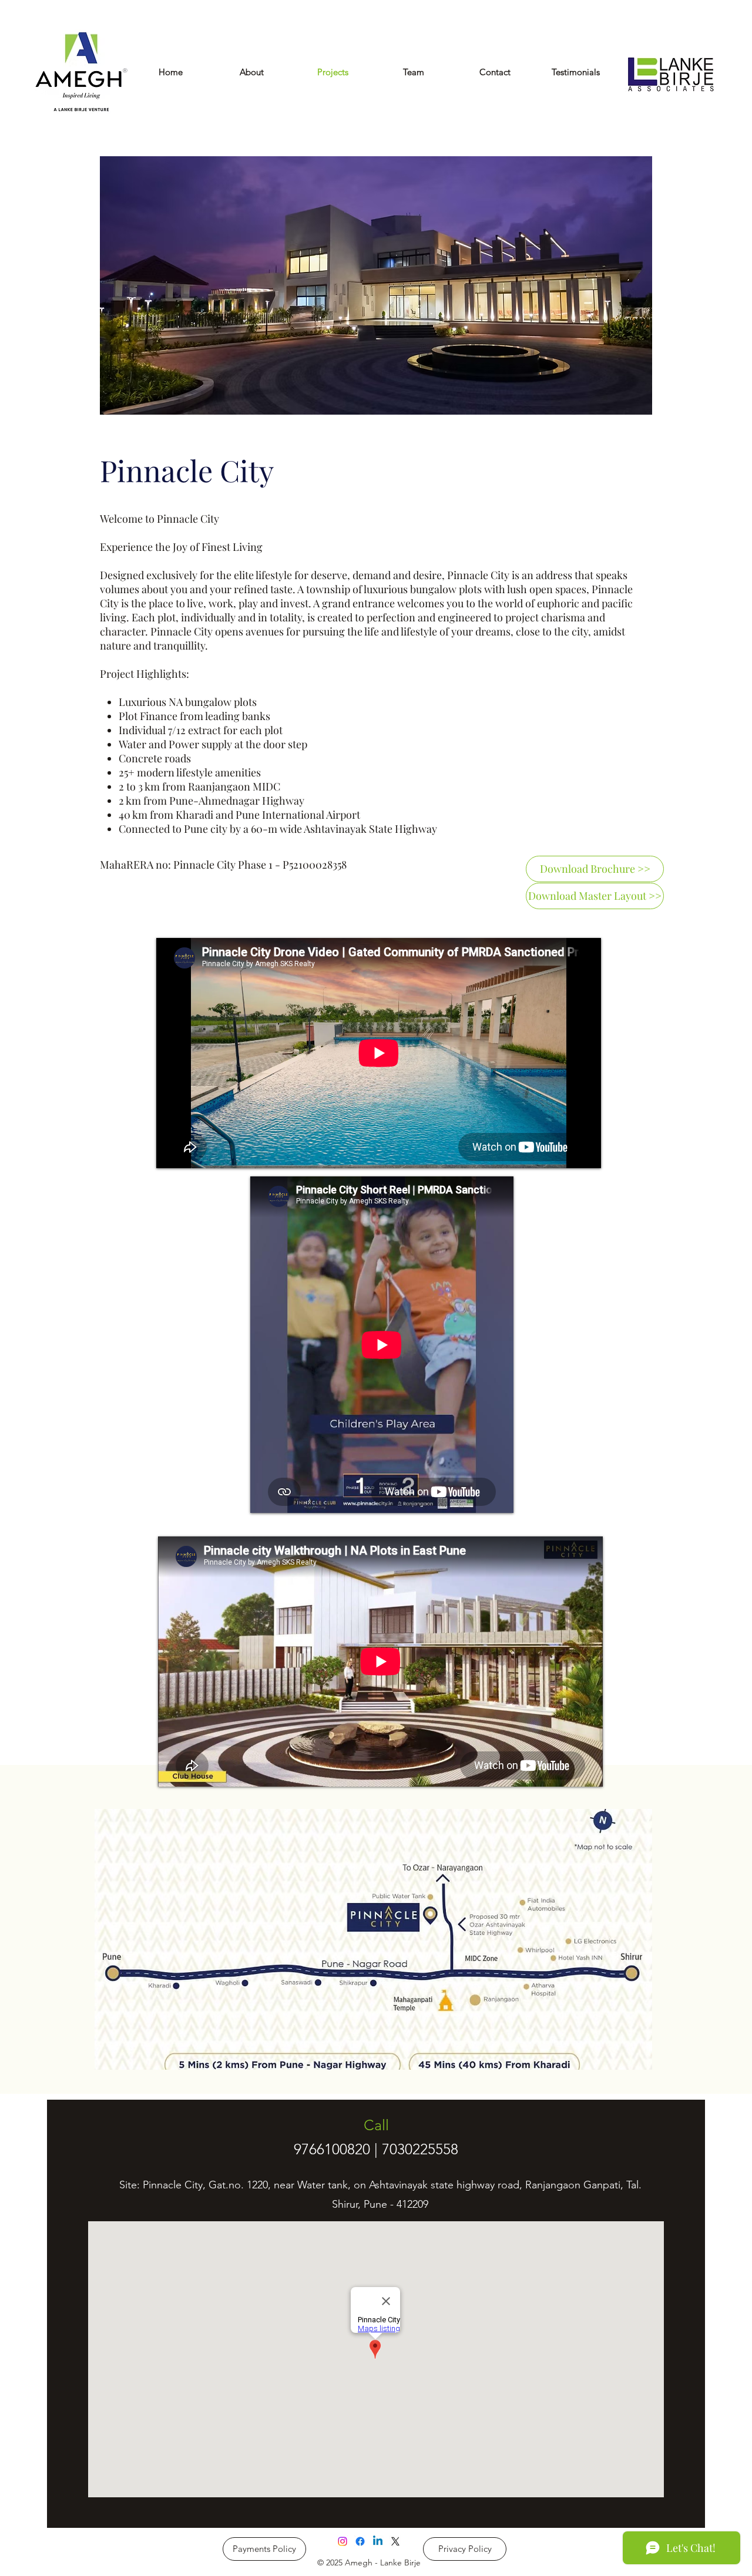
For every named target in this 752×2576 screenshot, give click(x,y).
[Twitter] (395, 2541)
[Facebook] (360, 2541)
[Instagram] (343, 2541)
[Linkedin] (378, 2541)
